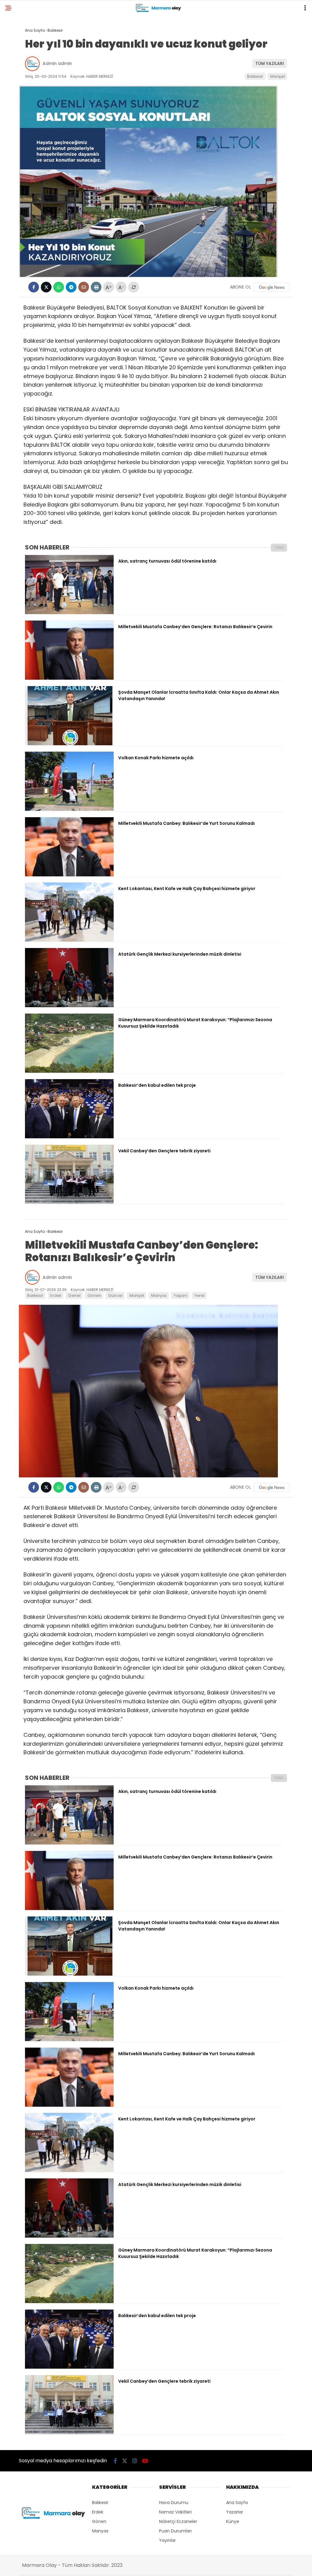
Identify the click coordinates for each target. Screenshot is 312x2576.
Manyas (159, 1295)
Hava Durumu (174, 2503)
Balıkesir (255, 76)
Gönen (94, 1295)
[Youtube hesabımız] (145, 2461)
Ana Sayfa (237, 2503)
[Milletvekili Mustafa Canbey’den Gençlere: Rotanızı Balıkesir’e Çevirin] (69, 678)
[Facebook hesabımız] (115, 2461)
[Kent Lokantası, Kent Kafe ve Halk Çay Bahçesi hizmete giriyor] (69, 940)
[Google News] (272, 287)
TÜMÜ (279, 547)
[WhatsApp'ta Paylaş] (59, 287)
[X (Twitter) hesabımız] (125, 2461)
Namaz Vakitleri (175, 2512)
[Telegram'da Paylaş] (71, 287)
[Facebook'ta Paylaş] (34, 287)
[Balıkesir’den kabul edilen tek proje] (69, 1137)
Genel (74, 1295)
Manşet (278, 76)
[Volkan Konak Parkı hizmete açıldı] (69, 809)
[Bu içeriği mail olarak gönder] (84, 287)
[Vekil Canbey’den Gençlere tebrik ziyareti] (69, 1202)
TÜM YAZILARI (270, 63)
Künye (233, 2521)
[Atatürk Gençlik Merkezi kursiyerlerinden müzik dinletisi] (69, 1006)
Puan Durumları (175, 2531)
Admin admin (57, 63)
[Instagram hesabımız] (135, 2461)
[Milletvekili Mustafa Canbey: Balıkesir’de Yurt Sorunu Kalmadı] (69, 875)
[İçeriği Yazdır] (96, 287)
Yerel (199, 1295)
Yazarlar (235, 2512)
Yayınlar (167, 2540)
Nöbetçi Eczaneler (178, 2521)
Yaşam (181, 1295)
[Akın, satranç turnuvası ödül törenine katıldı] (69, 613)
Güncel (115, 1295)
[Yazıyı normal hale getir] (134, 287)
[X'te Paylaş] (46, 287)
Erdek (56, 1295)
